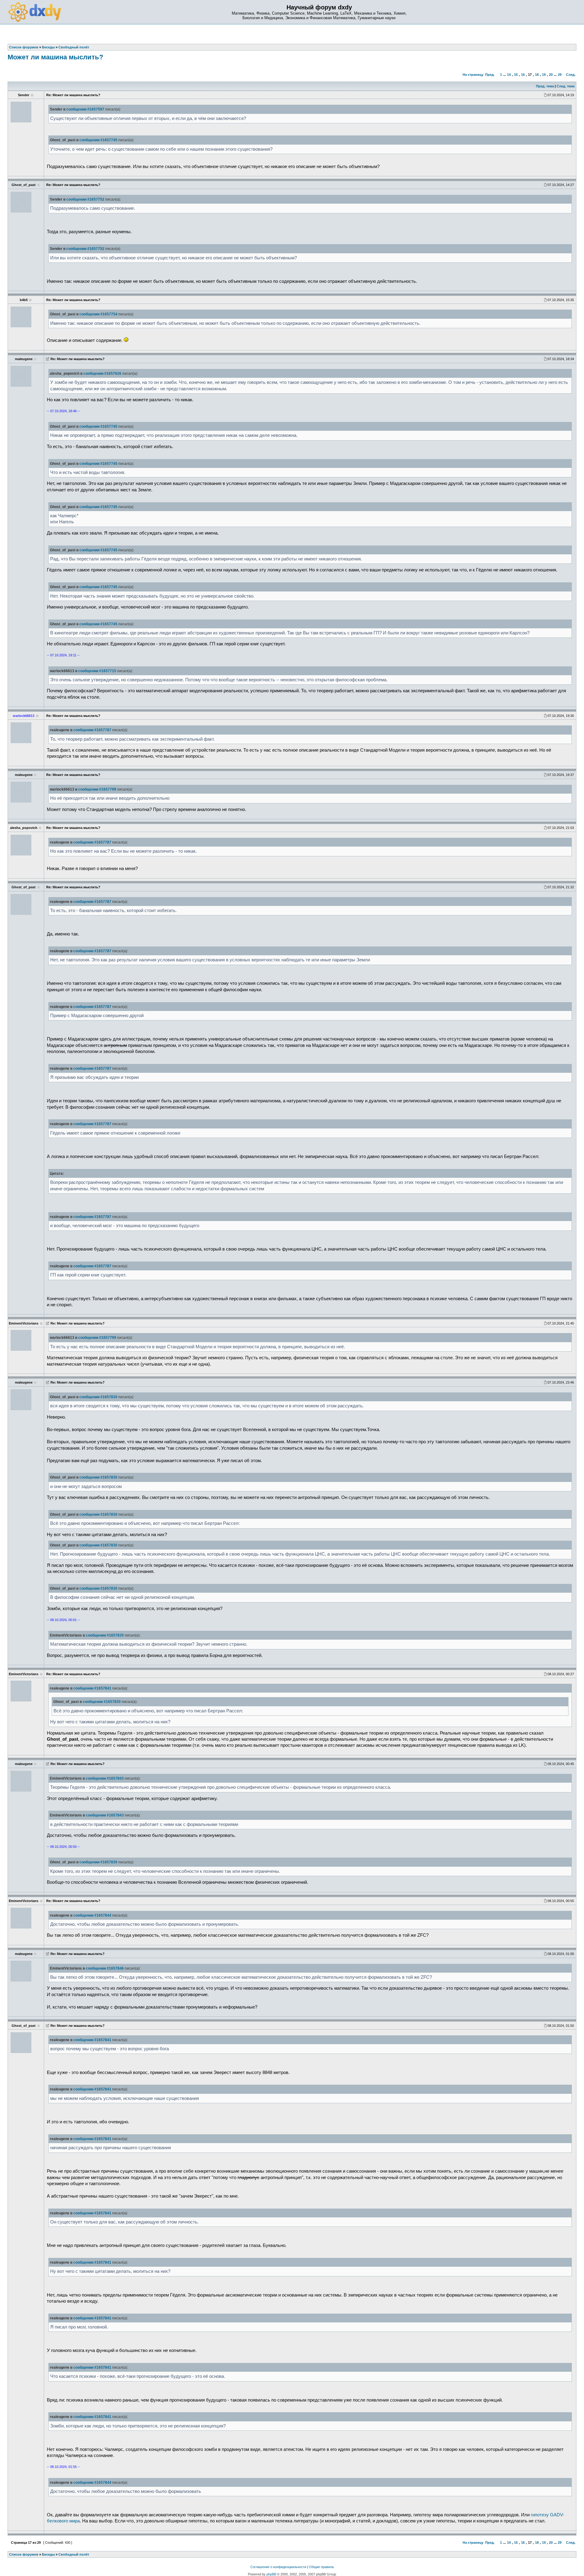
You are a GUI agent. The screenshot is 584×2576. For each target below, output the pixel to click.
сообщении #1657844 (92, 1915)
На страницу (473, 75)
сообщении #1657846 (105, 1968)
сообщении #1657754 (98, 314)
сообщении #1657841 (92, 1688)
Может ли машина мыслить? (55, 57)
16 (523, 75)
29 (560, 75)
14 (509, 75)
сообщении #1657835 (105, 1635)
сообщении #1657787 (92, 730)
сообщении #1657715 (97, 671)
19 (544, 75)
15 (516, 75)
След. (571, 75)
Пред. (490, 75)
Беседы (48, 2554)
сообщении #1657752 (85, 199)
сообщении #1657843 (105, 1778)
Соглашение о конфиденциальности (278, 2567)
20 (551, 75)
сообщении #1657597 (85, 109)
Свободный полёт (74, 2554)
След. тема (566, 86)
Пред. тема (545, 86)
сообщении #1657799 (97, 789)
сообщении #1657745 (98, 140)
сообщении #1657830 (98, 1397)
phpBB (271, 2574)
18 (537, 75)
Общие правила (321, 2567)
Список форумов (24, 2554)
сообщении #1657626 (102, 374)
